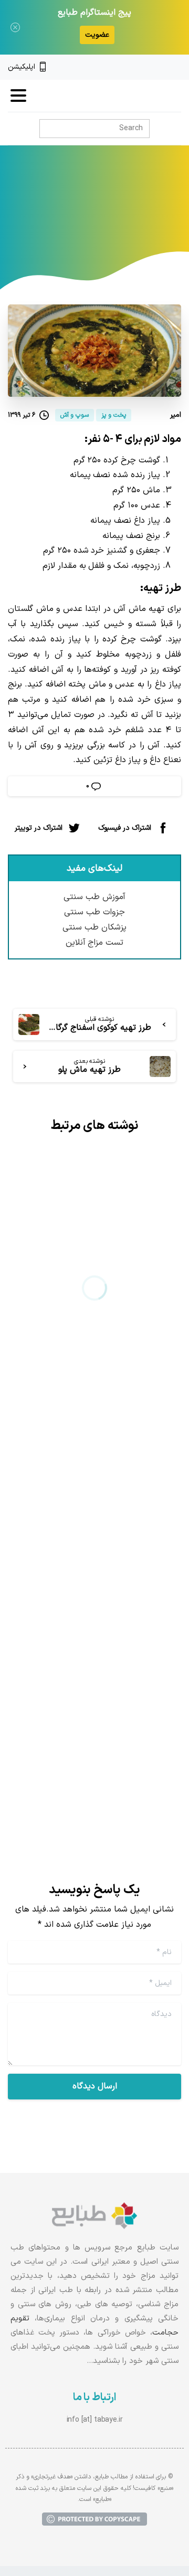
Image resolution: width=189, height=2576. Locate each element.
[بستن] (15, 27)
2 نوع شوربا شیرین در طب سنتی (105, 1668)
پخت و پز (109, 221)
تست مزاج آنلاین (95, 943)
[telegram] (141, 67)
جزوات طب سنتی (94, 912)
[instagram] (159, 67)
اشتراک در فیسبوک (125, 827)
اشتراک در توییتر (39, 827)
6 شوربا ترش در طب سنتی (105, 1329)
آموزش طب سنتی (94, 897)
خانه (144, 221)
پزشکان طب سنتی (94, 927)
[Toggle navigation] (18, 96)
